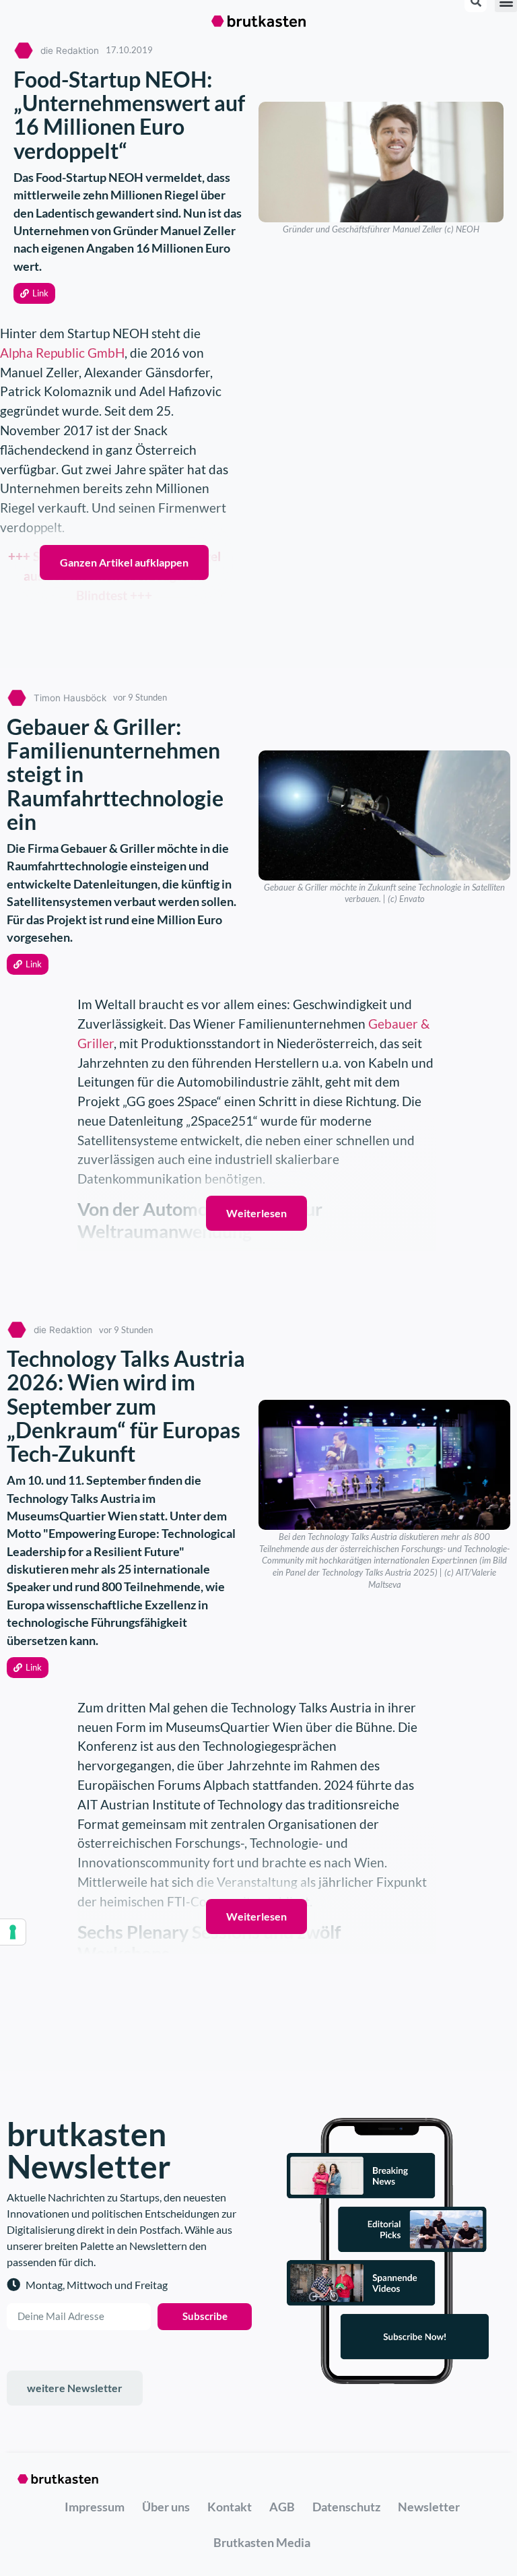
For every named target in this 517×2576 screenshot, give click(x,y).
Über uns (166, 2507)
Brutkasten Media (262, 2542)
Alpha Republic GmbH (62, 353)
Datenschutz (346, 2507)
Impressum (95, 2507)
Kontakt (230, 2507)
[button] (34, 293)
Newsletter (429, 2507)
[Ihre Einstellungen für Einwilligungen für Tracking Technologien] (13, 1932)
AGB (282, 2507)
